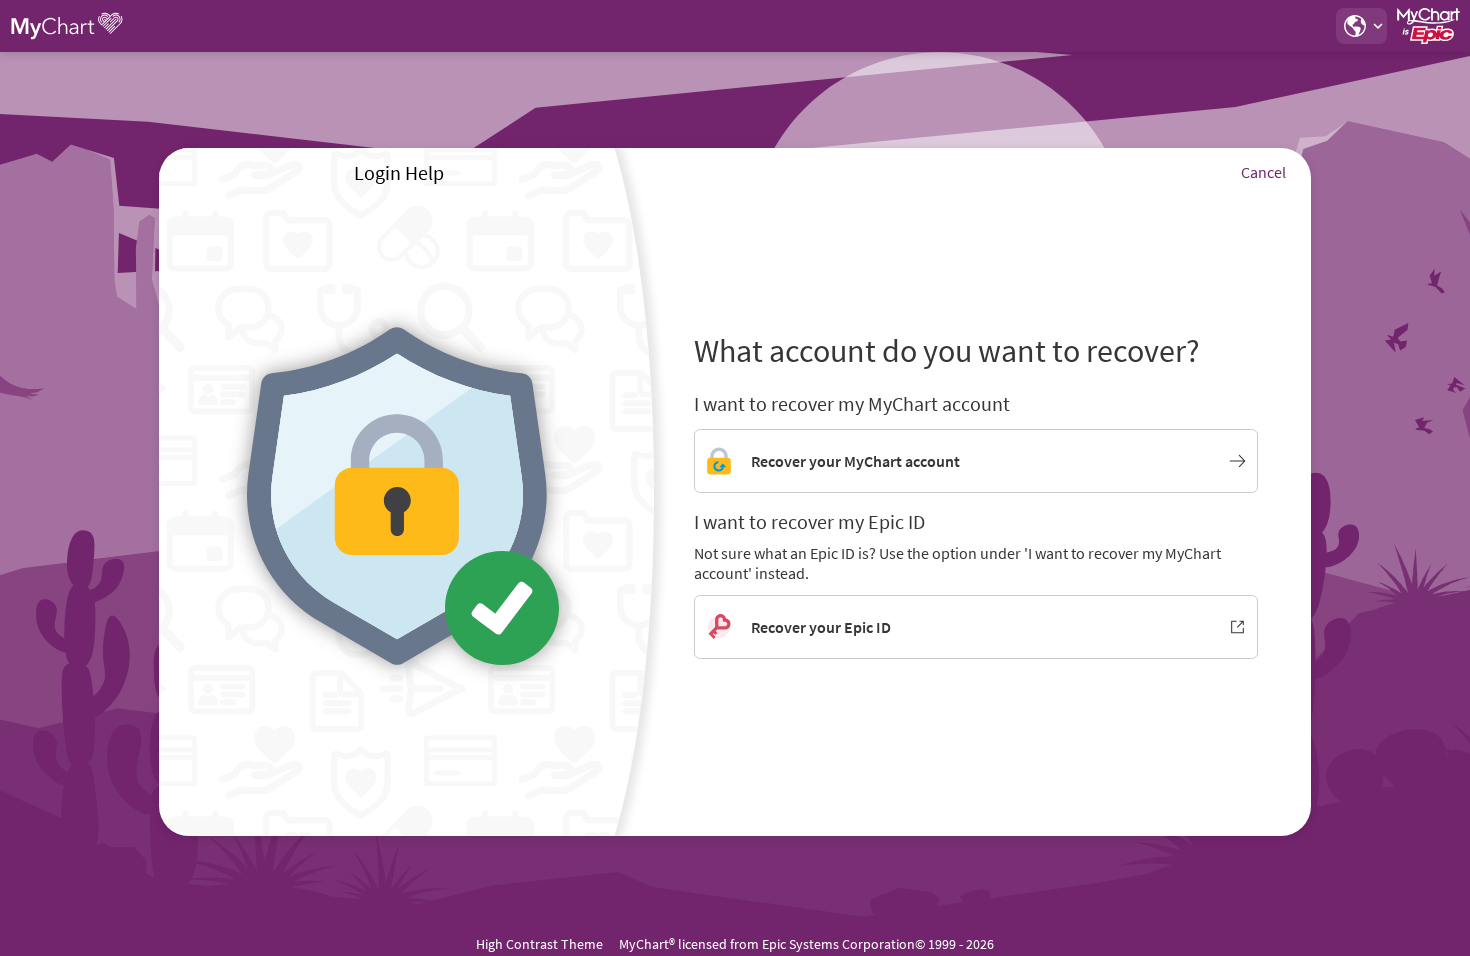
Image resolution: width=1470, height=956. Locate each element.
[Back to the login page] (69, 26)
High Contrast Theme (539, 944)
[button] (1361, 26)
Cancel (1263, 172)
